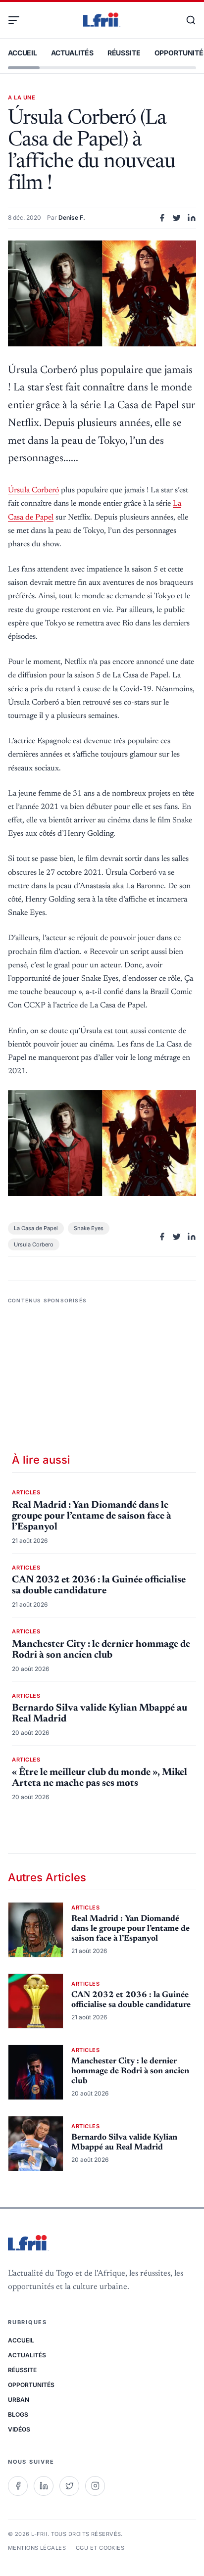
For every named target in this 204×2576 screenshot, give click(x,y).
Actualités (72, 53)
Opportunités (31, 2385)
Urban (19, 2400)
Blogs (18, 2414)
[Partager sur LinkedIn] (192, 218)
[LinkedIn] (44, 2486)
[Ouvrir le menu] (18, 20)
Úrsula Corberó (33, 490)
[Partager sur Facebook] (162, 218)
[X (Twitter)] (69, 2486)
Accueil (23, 53)
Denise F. (72, 217)
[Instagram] (95, 2486)
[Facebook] (18, 2486)
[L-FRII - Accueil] (102, 20)
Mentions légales (37, 2548)
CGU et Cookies (100, 2548)
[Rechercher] (186, 20)
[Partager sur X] (177, 218)
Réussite (124, 53)
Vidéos (19, 2429)
